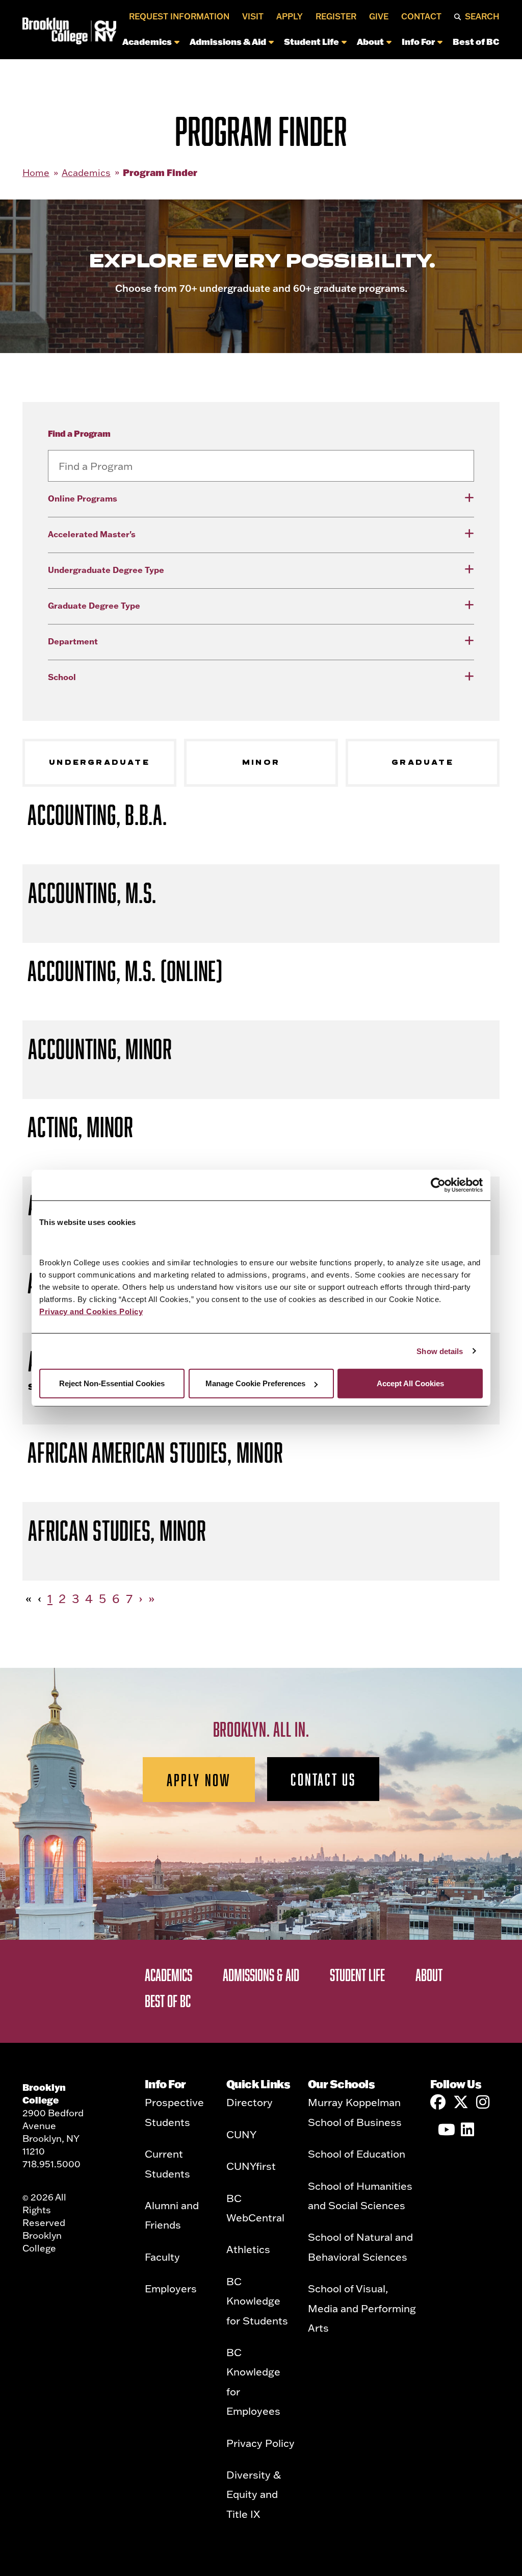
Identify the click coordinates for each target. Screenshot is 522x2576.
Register (336, 16)
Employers (171, 2288)
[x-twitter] (461, 2102)
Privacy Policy (260, 2443)
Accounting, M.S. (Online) (125, 971)
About (370, 41)
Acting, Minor (81, 1127)
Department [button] (73, 641)
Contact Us (323, 1779)
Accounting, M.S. (92, 893)
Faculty (162, 2257)
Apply (290, 16)
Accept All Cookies (410, 1383)
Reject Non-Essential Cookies (112, 1383)
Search (482, 16)
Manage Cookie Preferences (255, 1383)
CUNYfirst (251, 2166)
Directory (250, 2102)
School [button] (62, 677)
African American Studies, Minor (155, 1452)
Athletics (248, 2249)
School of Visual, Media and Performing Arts (362, 2308)
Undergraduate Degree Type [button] (106, 570)
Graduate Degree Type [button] (94, 605)
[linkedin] (468, 2130)
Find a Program (79, 433)
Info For (418, 41)
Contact (421, 16)
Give (379, 16)
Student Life (311, 41)
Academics (147, 41)
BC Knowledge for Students (257, 2301)
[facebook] (438, 2102)
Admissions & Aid (228, 41)
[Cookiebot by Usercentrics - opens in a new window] (438, 1185)
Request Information (179, 16)
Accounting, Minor (100, 1049)
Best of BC (476, 41)
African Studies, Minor (117, 1530)
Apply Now (199, 1780)
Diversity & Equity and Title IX (254, 2494)
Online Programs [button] (83, 498)
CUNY (241, 2134)
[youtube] (446, 2130)
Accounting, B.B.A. (97, 815)
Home (36, 173)
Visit (253, 16)
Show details (440, 1351)
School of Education (357, 2154)
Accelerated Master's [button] (92, 534)
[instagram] (484, 2102)
